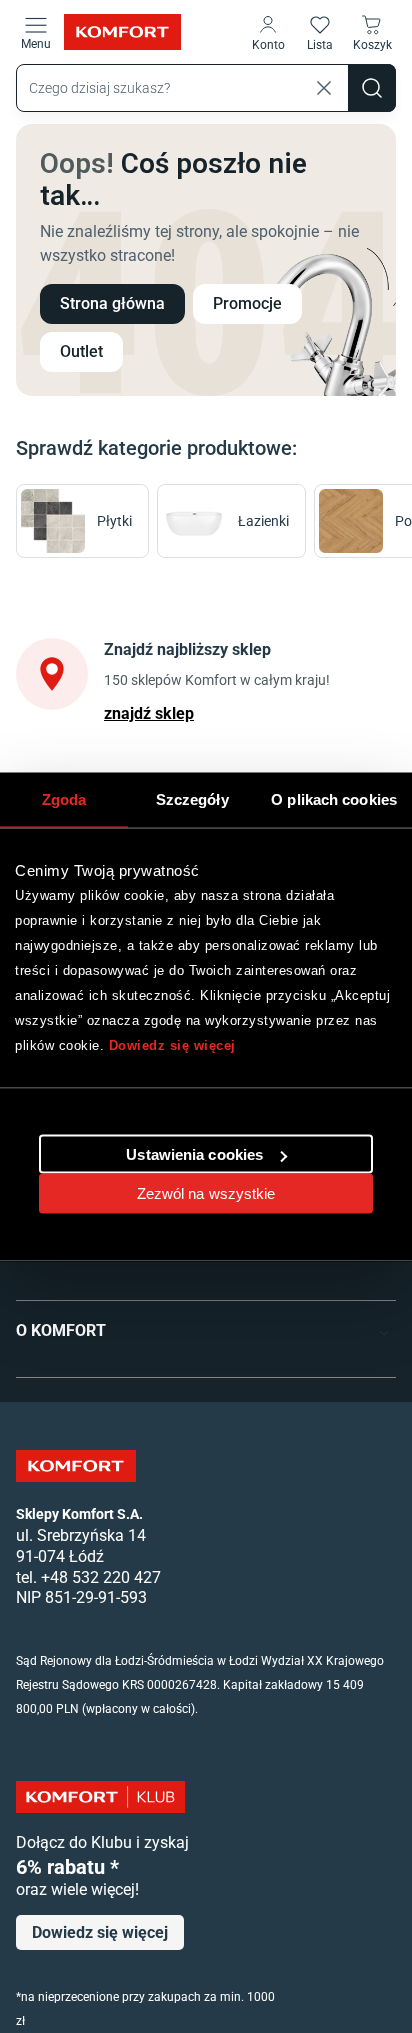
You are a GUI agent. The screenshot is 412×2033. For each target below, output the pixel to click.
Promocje (247, 303)
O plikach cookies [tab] (334, 798)
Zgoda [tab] (64, 798)
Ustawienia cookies (194, 1154)
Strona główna (112, 303)
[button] (268, 32)
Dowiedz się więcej (172, 1044)
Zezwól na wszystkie (206, 1193)
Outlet (81, 351)
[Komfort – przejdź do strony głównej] (76, 1466)
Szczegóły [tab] (192, 798)
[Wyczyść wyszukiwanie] (324, 88)
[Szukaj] (372, 88)
